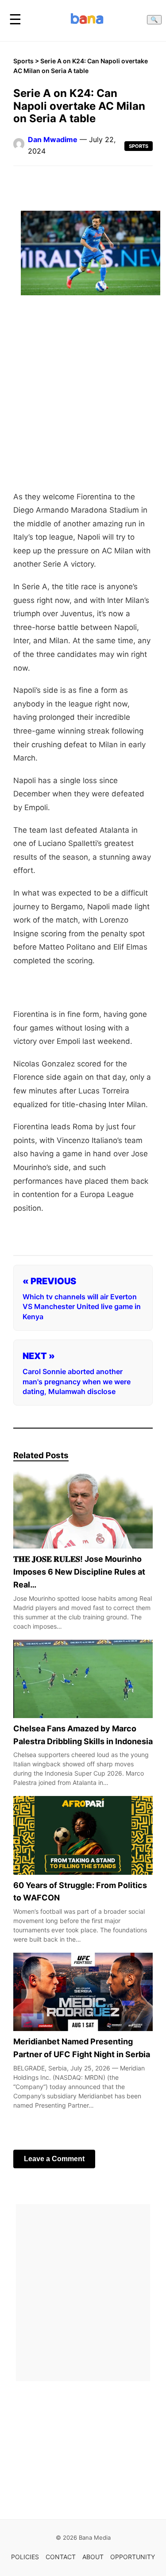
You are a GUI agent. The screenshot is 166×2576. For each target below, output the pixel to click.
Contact (61, 2557)
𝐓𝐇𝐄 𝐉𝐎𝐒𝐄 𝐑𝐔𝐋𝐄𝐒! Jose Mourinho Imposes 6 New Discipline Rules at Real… (79, 1572)
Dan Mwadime (53, 139)
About (93, 2557)
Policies (25, 2557)
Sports (23, 61)
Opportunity (133, 2557)
